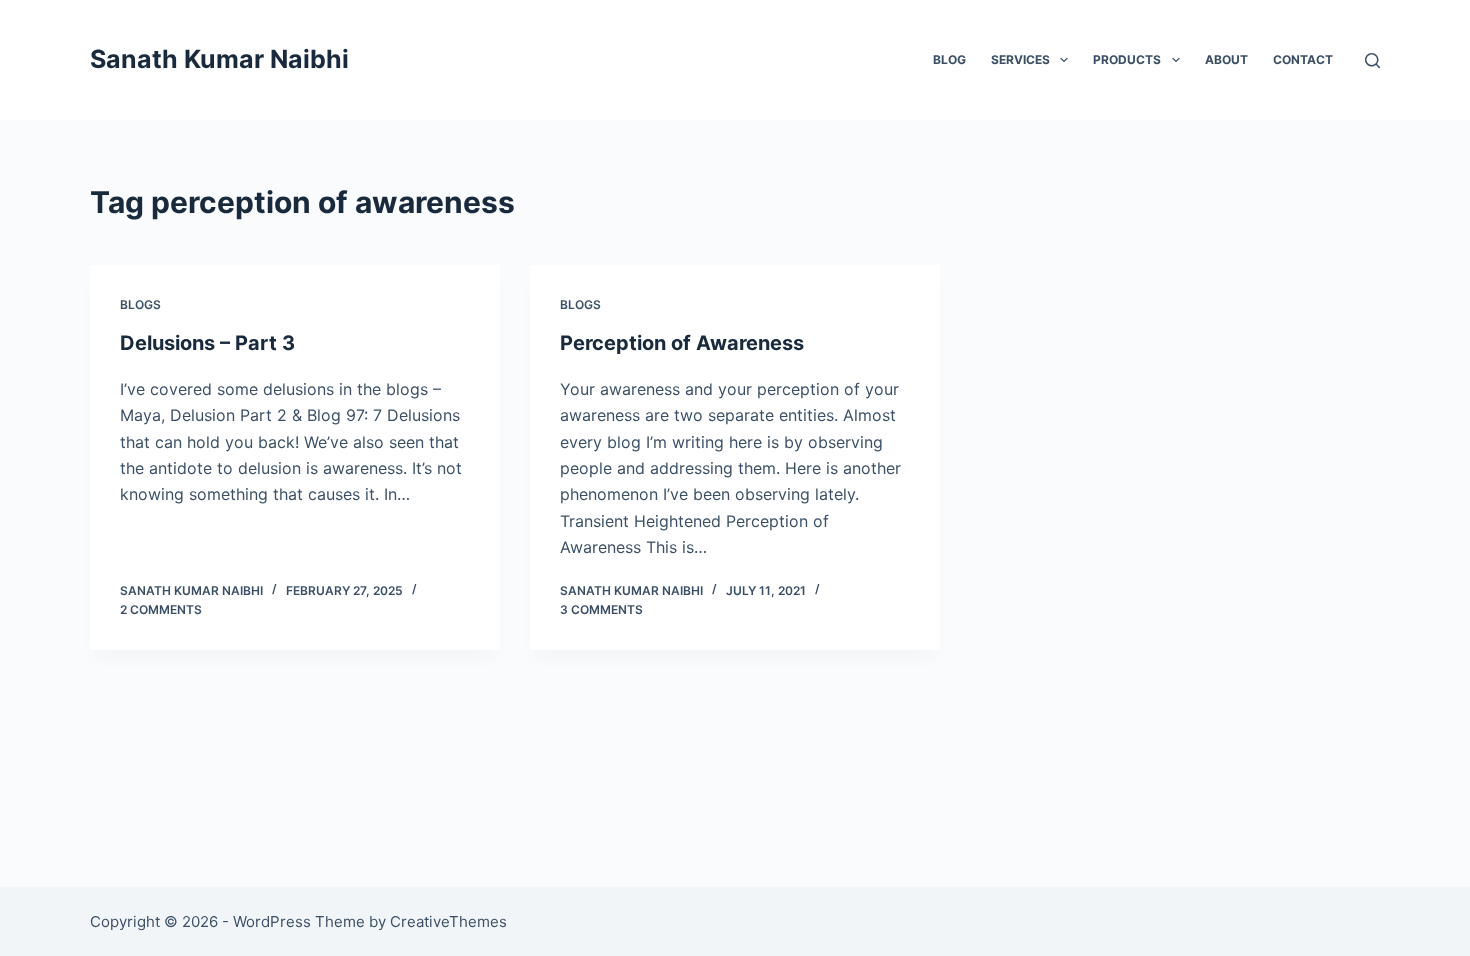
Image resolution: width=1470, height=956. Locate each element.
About (1226, 59)
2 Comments (161, 609)
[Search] (1372, 60)
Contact (1303, 59)
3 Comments (601, 609)
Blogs (140, 304)
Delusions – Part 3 (207, 343)
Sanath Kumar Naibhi (219, 59)
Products (1127, 59)
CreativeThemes (448, 921)
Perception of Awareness (682, 343)
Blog (949, 59)
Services (1020, 59)
